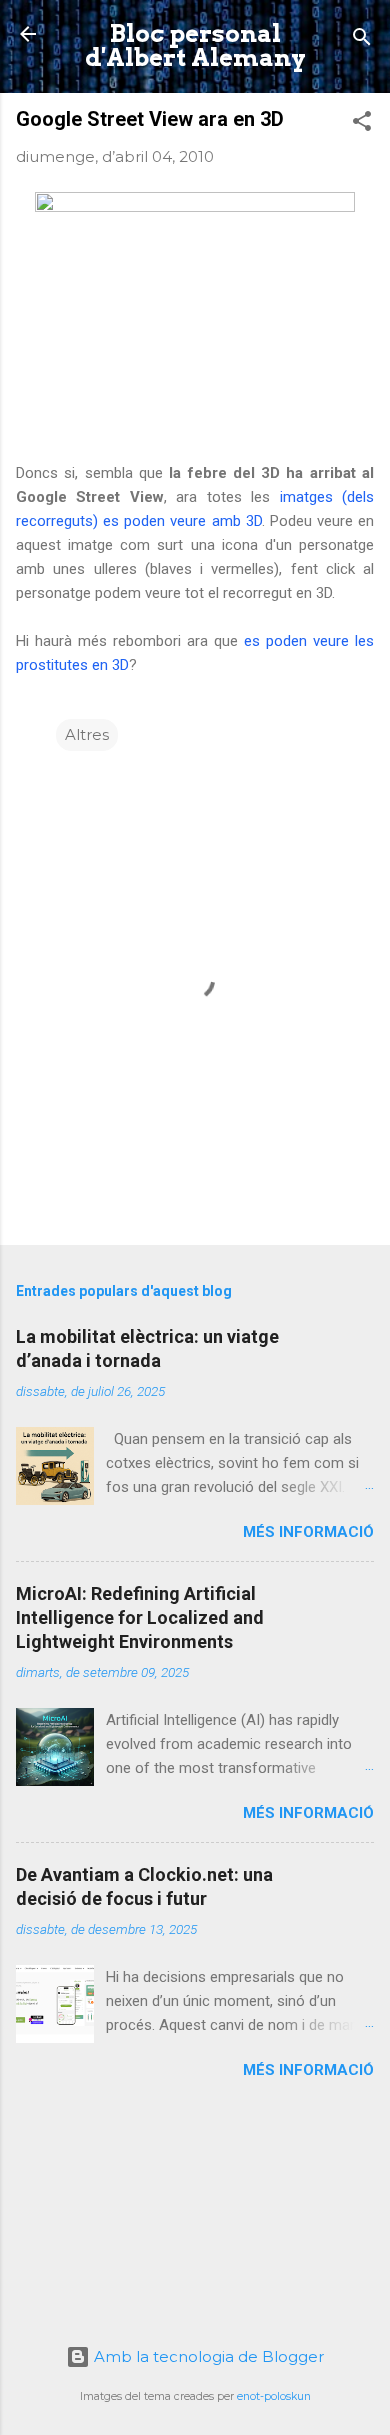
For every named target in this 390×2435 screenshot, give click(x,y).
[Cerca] (362, 40)
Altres (87, 734)
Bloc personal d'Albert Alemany (195, 45)
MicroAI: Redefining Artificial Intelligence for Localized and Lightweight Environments (140, 1617)
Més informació (308, 1532)
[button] (362, 124)
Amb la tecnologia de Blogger (207, 2356)
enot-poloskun (274, 2396)
